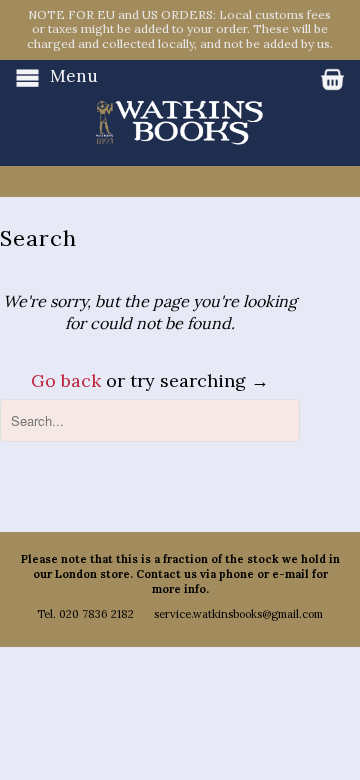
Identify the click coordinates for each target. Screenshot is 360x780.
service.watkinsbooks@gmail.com (238, 614)
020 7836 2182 (96, 614)
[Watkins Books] (180, 103)
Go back (66, 380)
